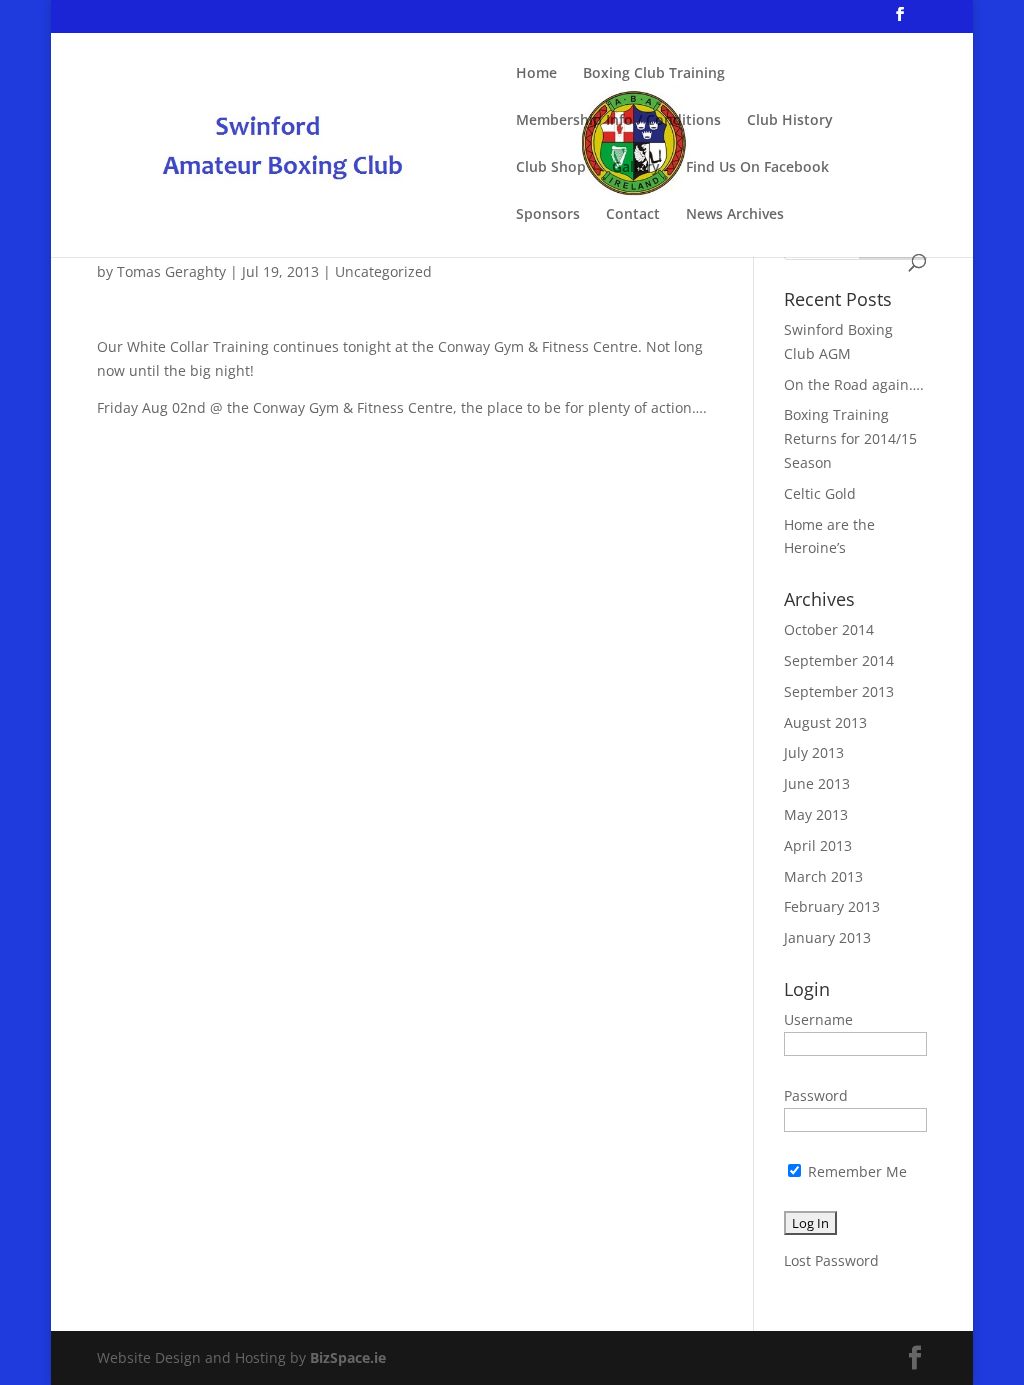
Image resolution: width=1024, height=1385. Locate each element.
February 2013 (832, 906)
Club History (790, 121)
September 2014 (839, 660)
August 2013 (825, 722)
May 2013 (816, 814)
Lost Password (831, 1260)
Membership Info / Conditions (618, 121)
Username (818, 1019)
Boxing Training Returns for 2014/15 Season (850, 438)
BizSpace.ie (348, 1357)
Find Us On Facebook (757, 168)
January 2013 (827, 937)
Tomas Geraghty (171, 271)
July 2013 (814, 752)
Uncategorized (383, 271)
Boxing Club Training (654, 74)
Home (536, 74)
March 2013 (823, 876)
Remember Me (855, 1171)
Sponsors (548, 215)
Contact (633, 215)
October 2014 (829, 629)
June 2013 (817, 783)
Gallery (636, 168)
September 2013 (839, 691)
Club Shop (551, 168)
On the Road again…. (854, 384)
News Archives (735, 215)
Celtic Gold (820, 493)
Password (816, 1095)
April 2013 (818, 845)
